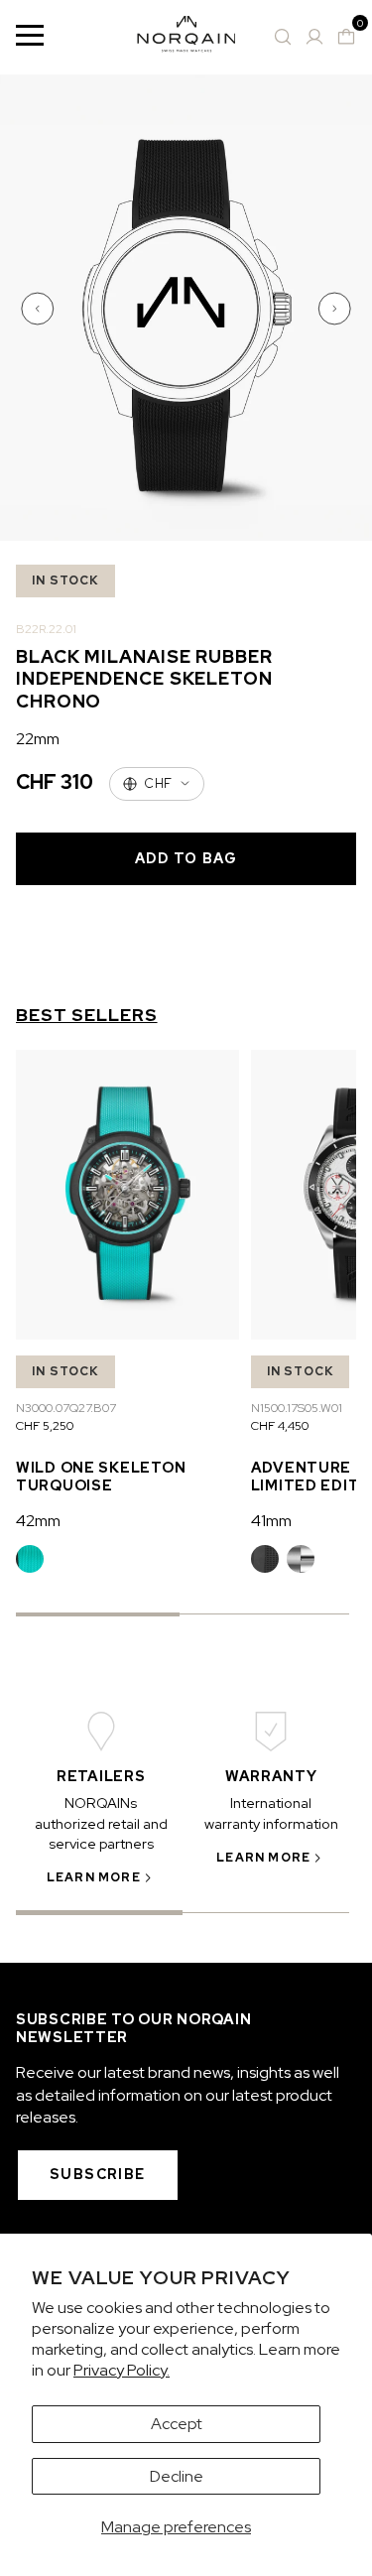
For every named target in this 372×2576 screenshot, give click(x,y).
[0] (346, 37)
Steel (301, 1559)
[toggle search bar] (283, 37)
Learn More (94, 1877)
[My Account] (314, 37)
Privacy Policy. (122, 2370)
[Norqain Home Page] (186, 37)
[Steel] (301, 1559)
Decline (177, 2476)
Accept (177, 2424)
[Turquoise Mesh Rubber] (30, 1559)
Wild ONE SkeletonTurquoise (101, 1476)
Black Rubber (265, 1559)
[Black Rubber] (265, 1559)
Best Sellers (87, 1015)
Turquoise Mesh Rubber (30, 1559)
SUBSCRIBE (98, 2174)
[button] (40, 309)
